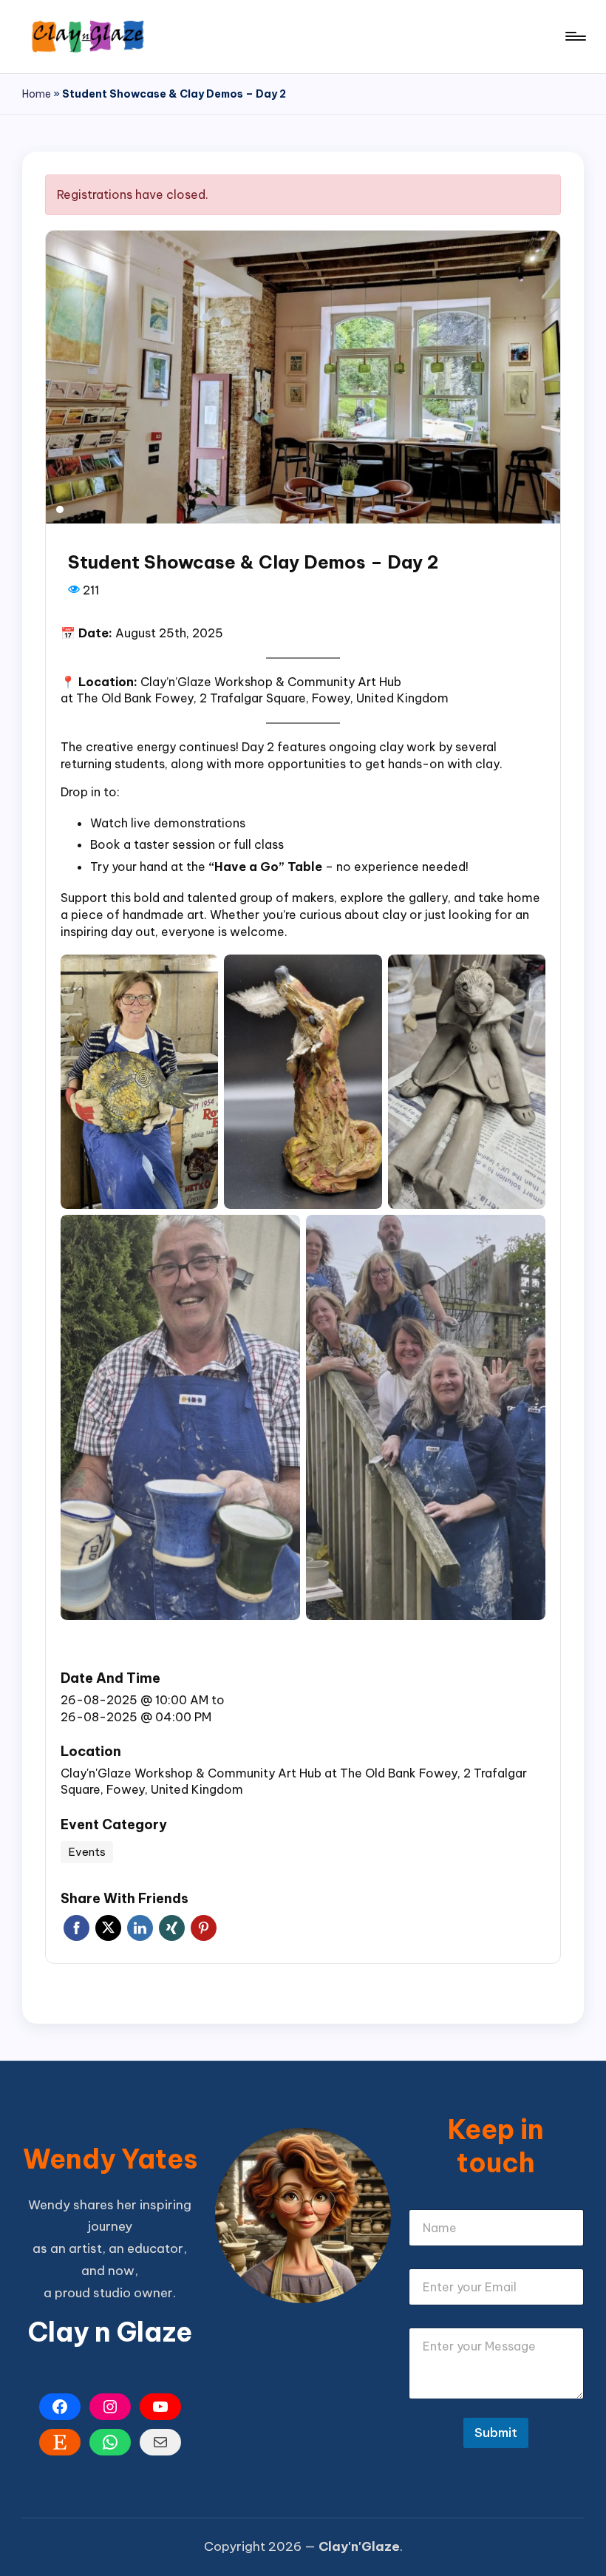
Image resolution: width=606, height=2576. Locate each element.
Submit (496, 2433)
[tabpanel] (303, 377)
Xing (172, 1928)
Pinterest (204, 1928)
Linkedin (140, 1928)
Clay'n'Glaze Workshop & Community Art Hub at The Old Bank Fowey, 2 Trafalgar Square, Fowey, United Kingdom (294, 1782)
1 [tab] (60, 509)
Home (37, 94)
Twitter (108, 1928)
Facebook (76, 1928)
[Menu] (575, 36)
